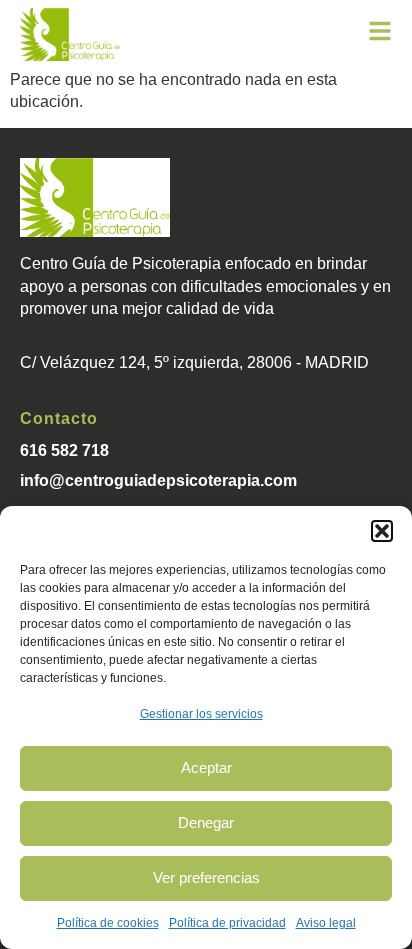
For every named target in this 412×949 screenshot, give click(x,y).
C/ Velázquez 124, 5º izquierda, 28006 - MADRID (194, 362)
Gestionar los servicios (201, 714)
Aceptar (206, 767)
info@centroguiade (93, 480)
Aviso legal (326, 923)
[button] (382, 531)
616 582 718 (64, 450)
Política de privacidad (227, 923)
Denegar (206, 822)
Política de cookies (108, 923)
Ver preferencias (206, 877)
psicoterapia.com (231, 480)
